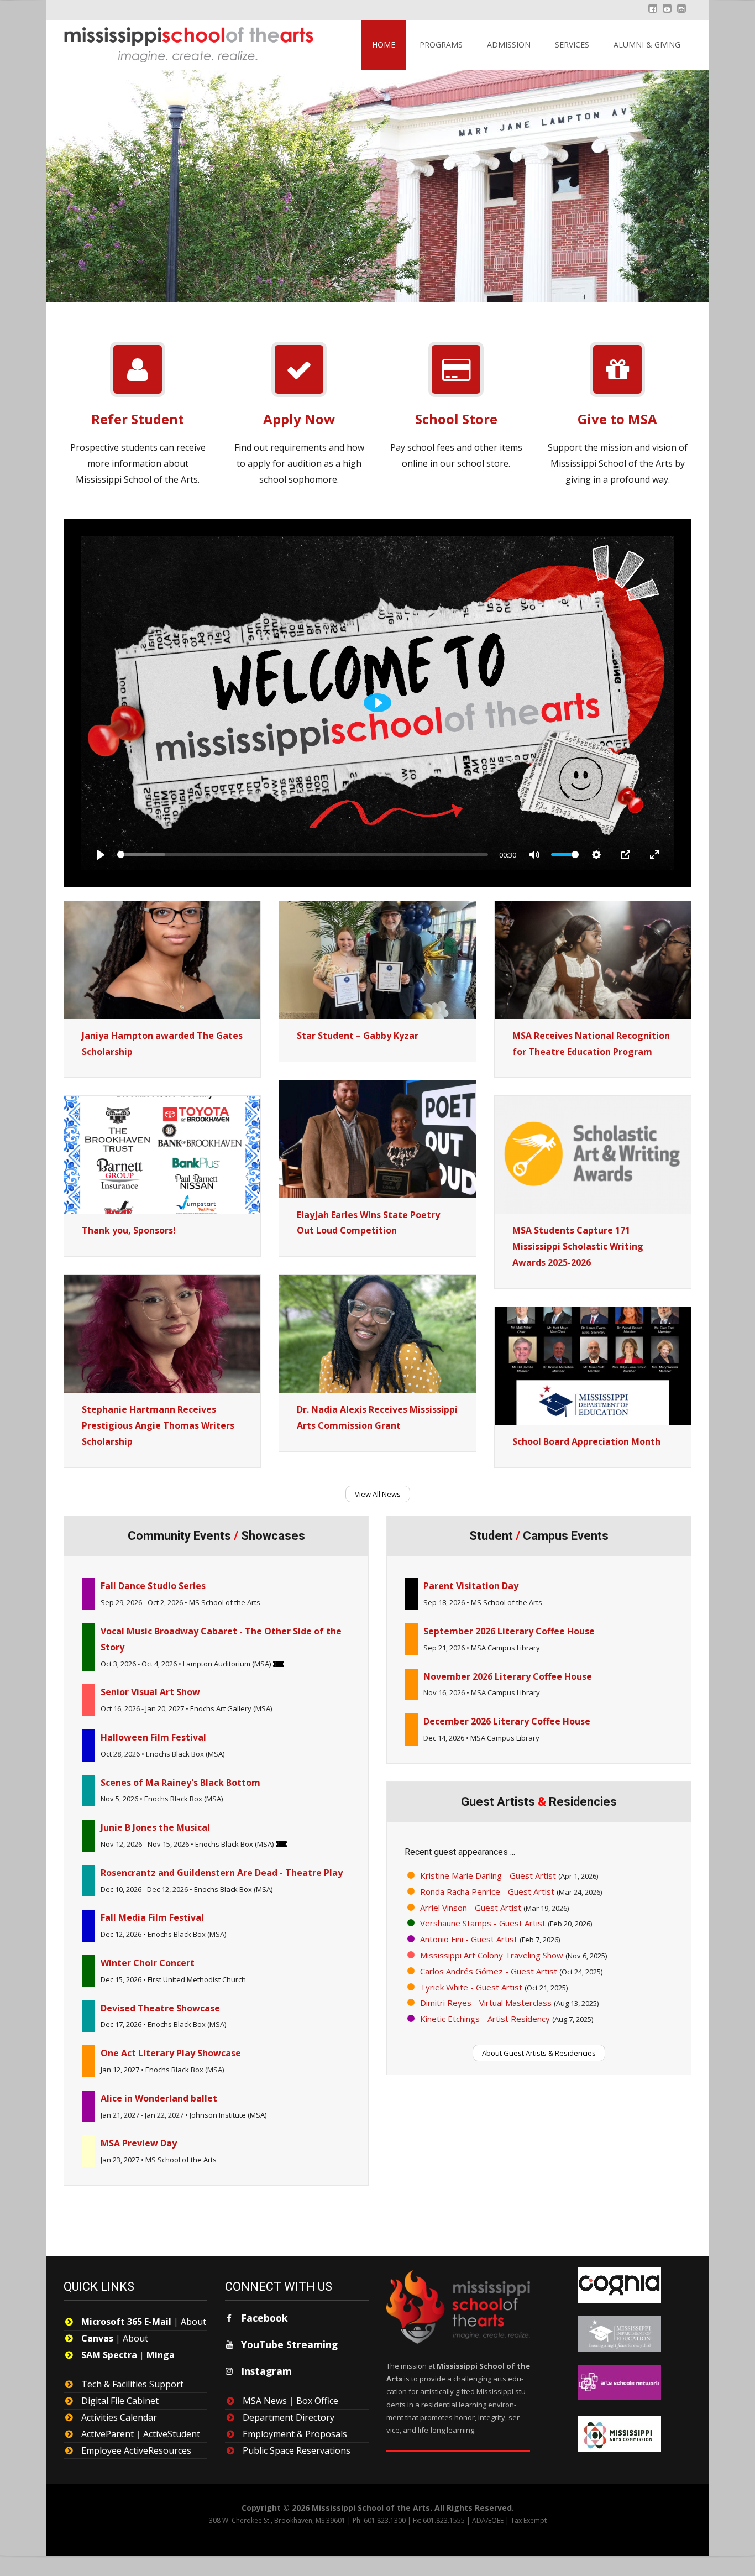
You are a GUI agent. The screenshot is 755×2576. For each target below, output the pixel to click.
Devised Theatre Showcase (160, 2008)
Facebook (264, 2318)
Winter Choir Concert (148, 1963)
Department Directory (289, 2417)
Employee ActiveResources (136, 2450)
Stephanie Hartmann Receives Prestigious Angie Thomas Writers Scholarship (158, 1425)
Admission (509, 45)
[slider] (303, 855)
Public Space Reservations (297, 2450)
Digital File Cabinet (120, 2401)
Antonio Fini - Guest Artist (469, 1939)
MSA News (265, 2401)
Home (384, 45)
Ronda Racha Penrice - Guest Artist (487, 1891)
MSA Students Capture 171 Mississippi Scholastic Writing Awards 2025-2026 (578, 1246)
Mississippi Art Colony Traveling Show (492, 1955)
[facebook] (653, 14)
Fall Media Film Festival (152, 1917)
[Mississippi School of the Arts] (181, 42)
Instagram (266, 2371)
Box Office (317, 2401)
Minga (161, 2355)
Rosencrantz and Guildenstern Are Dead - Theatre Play (222, 1873)
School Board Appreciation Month (586, 1441)
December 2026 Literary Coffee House (507, 1721)
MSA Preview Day (139, 2143)
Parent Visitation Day (471, 1586)
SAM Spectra (109, 2355)
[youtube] (667, 14)
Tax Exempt (529, 2520)
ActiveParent (108, 2434)
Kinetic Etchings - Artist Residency (485, 2019)
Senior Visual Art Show (150, 1692)
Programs (441, 45)
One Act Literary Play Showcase (171, 2053)
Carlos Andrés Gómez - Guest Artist (489, 1971)
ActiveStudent (172, 2434)
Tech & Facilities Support (132, 2384)
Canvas (97, 2338)
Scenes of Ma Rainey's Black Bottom (180, 1783)
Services (572, 45)
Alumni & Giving (647, 45)
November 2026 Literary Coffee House (508, 1676)
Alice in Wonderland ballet (159, 2098)
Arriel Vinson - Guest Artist (471, 1908)
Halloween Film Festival (153, 1737)
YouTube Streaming (289, 2344)
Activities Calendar (119, 2417)
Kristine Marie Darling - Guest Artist (488, 1875)
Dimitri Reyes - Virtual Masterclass (486, 2003)
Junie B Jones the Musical (155, 1827)
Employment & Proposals (295, 2434)
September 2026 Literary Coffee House (509, 1631)
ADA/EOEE (488, 2520)
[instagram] (681, 14)
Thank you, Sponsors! (129, 1230)
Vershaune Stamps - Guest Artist (483, 1923)
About (193, 2322)
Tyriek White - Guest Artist (471, 1987)
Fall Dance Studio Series (153, 1586)
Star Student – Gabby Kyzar (358, 1036)
